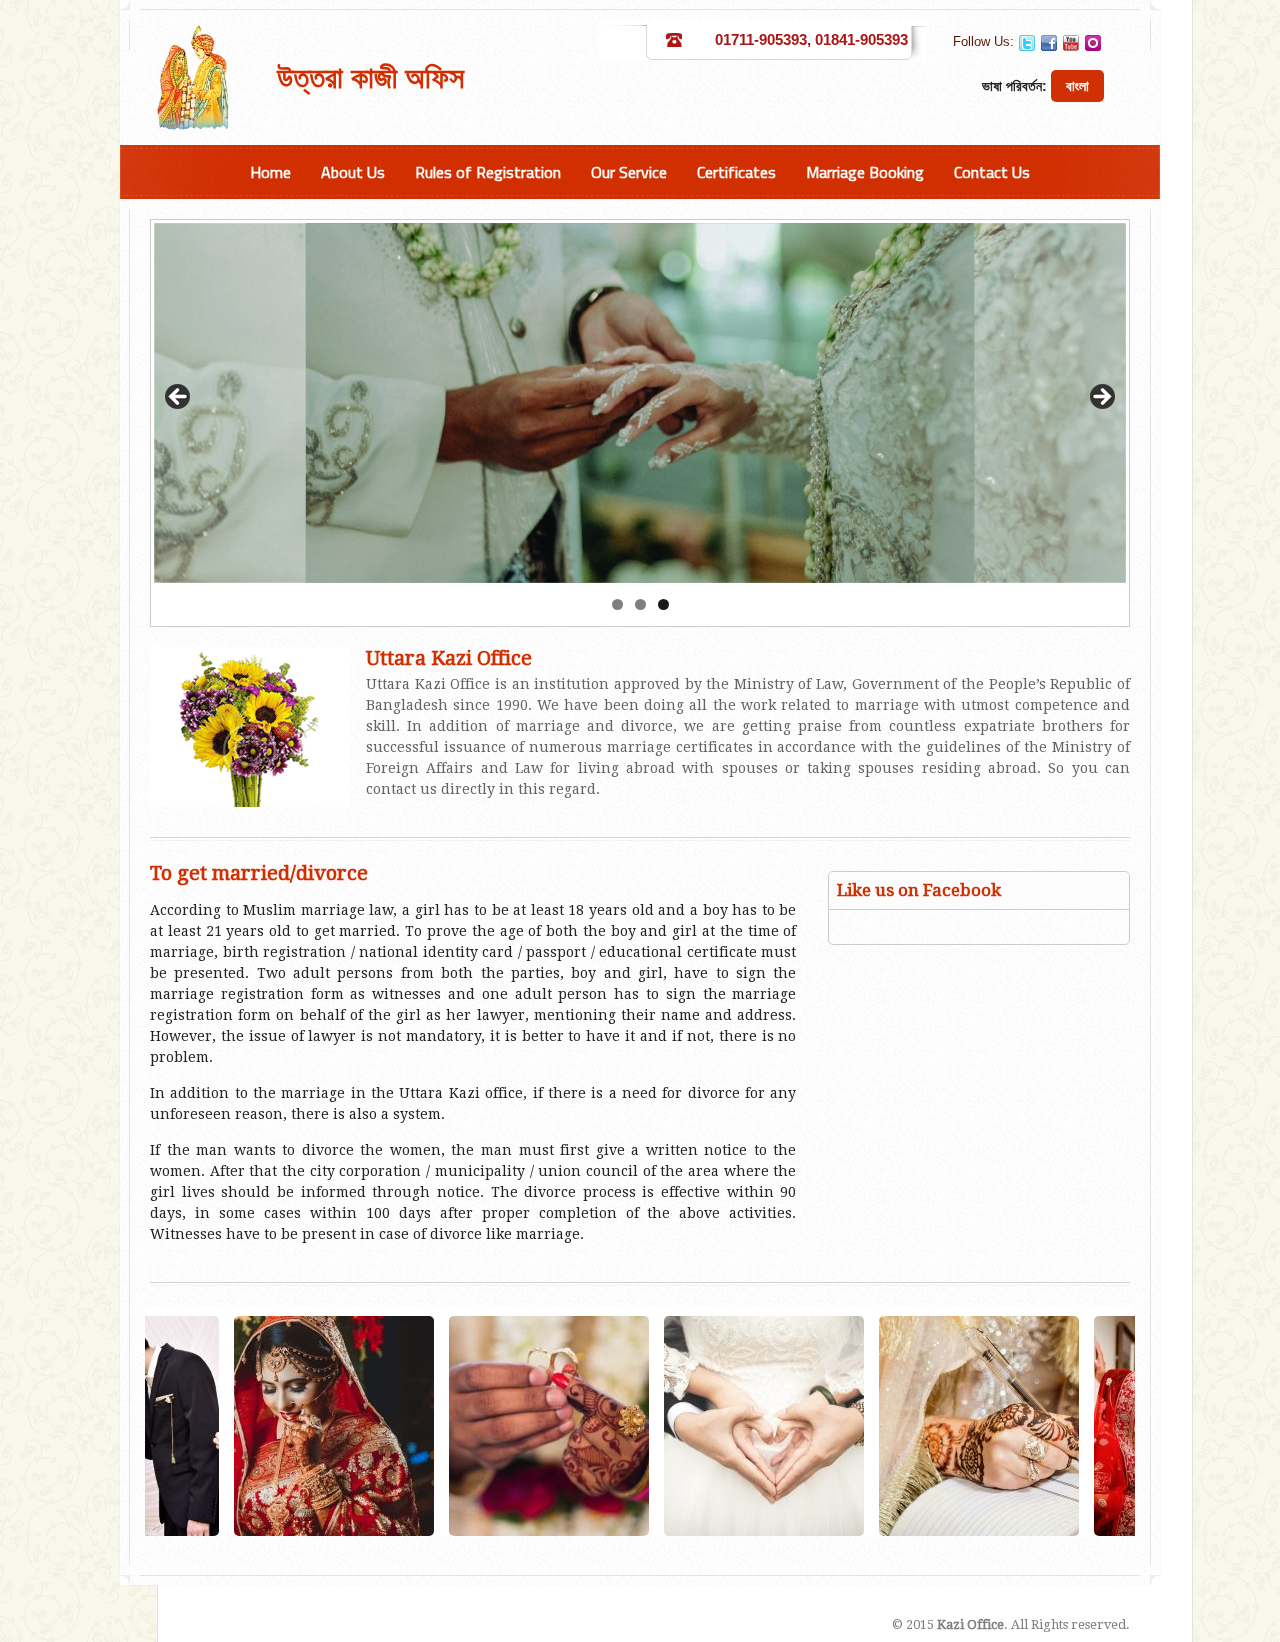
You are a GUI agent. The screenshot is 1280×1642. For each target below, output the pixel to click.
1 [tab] (617, 604)
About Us (353, 172)
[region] (640, 403)
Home (270, 172)
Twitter (1027, 43)
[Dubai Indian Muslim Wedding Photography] (1048, 1426)
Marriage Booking (865, 172)
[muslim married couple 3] (833, 1426)
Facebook (1049, 43)
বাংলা (1077, 86)
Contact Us (992, 172)
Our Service (629, 172)
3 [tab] (663, 604)
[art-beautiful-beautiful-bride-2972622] (188, 1426)
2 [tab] (640, 604)
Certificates (736, 172)
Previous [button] (179, 398)
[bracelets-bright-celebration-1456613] (403, 1426)
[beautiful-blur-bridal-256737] (618, 1426)
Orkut (1093, 43)
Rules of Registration (488, 172)
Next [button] (1101, 398)
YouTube (1071, 43)
